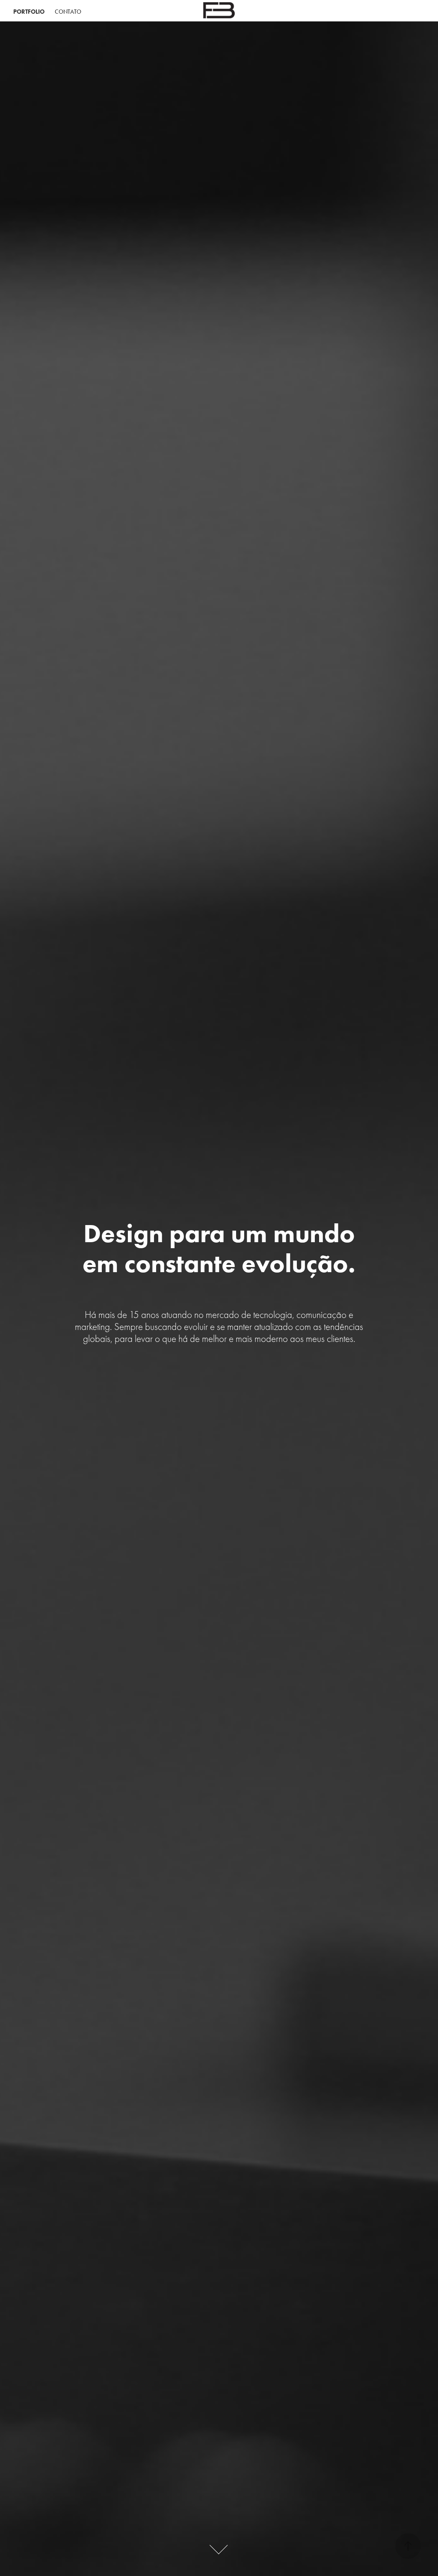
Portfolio (29, 12)
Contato (68, 12)
